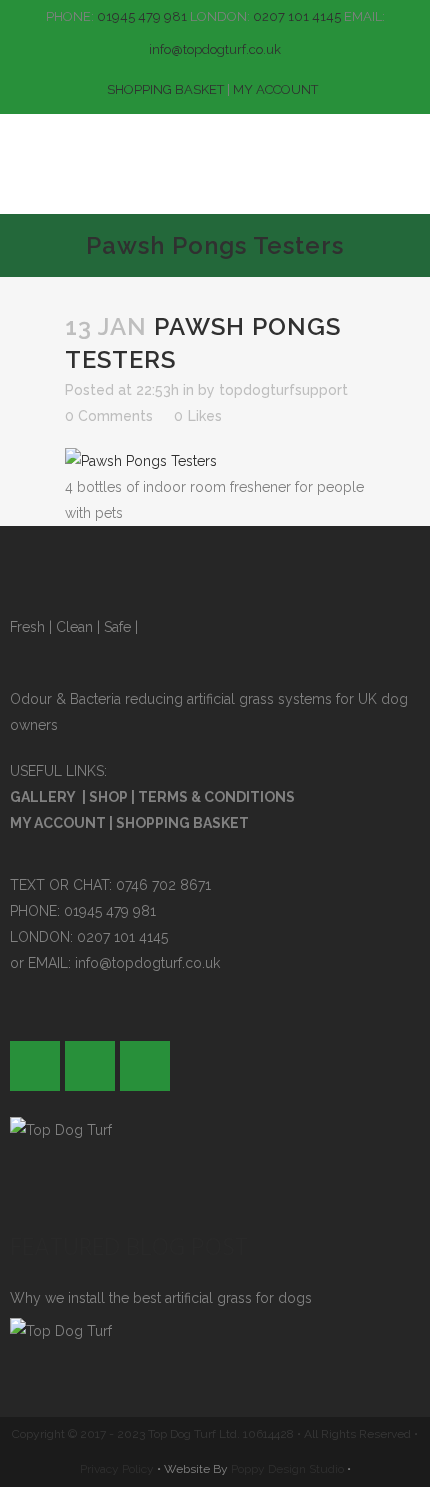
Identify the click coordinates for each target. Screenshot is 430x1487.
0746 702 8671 (163, 885)
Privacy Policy (117, 1469)
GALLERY (43, 797)
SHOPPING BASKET (165, 89)
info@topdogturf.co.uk (215, 49)
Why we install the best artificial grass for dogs (161, 1298)
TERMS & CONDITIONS (216, 797)
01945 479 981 (142, 16)
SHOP (108, 797)
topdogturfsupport (283, 390)
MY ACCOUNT (275, 89)
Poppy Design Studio (289, 1469)
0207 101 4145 (297, 16)
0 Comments (109, 416)
